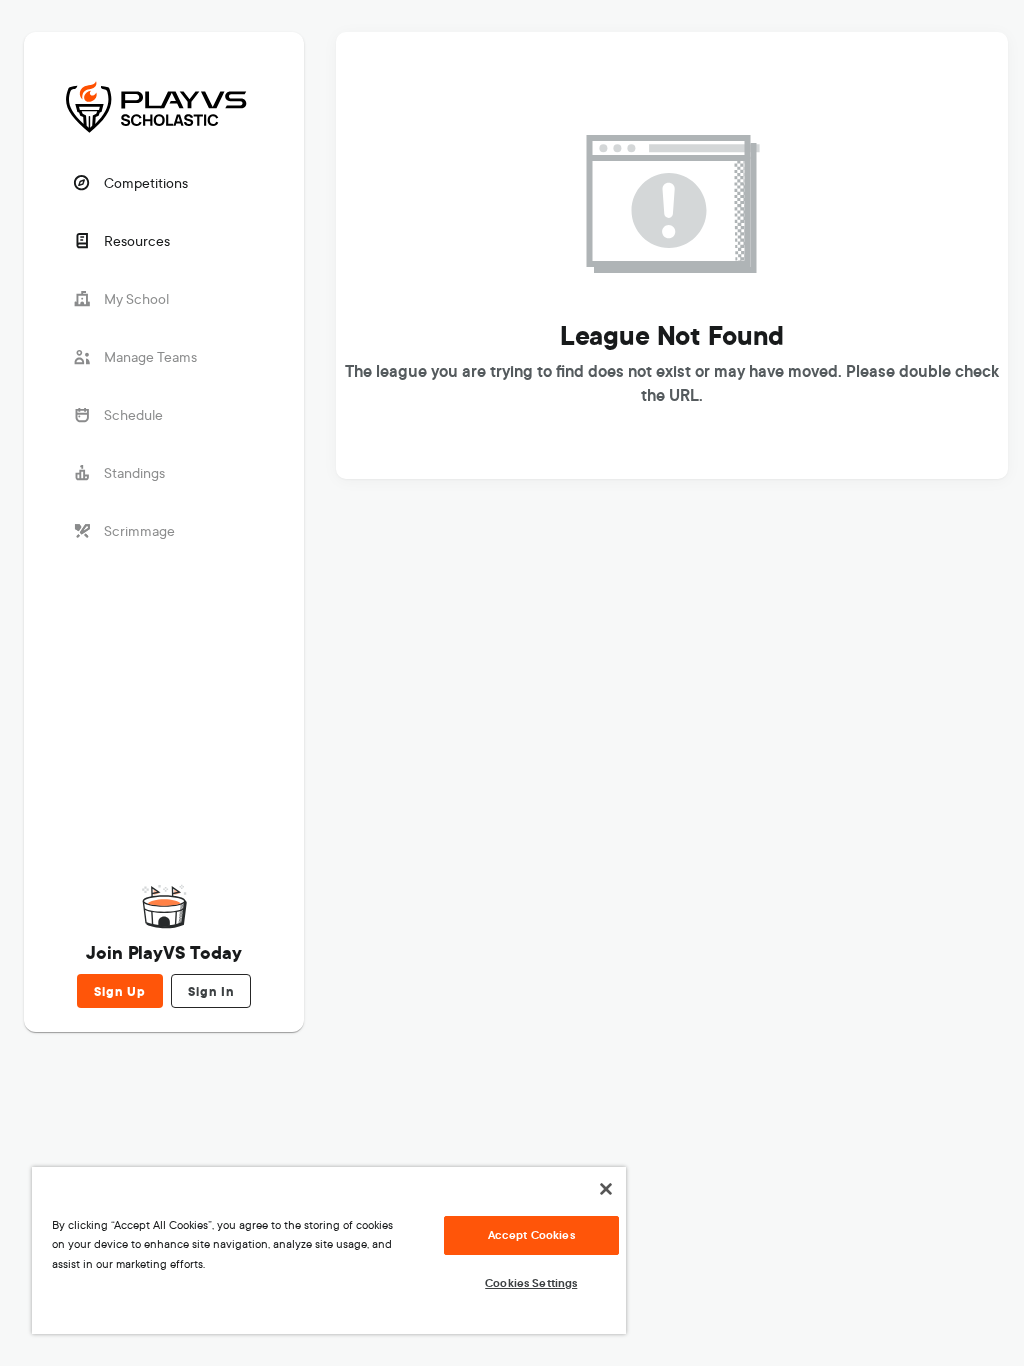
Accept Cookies (531, 1235)
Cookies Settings (531, 1283)
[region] (329, 1250)
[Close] (606, 1189)
